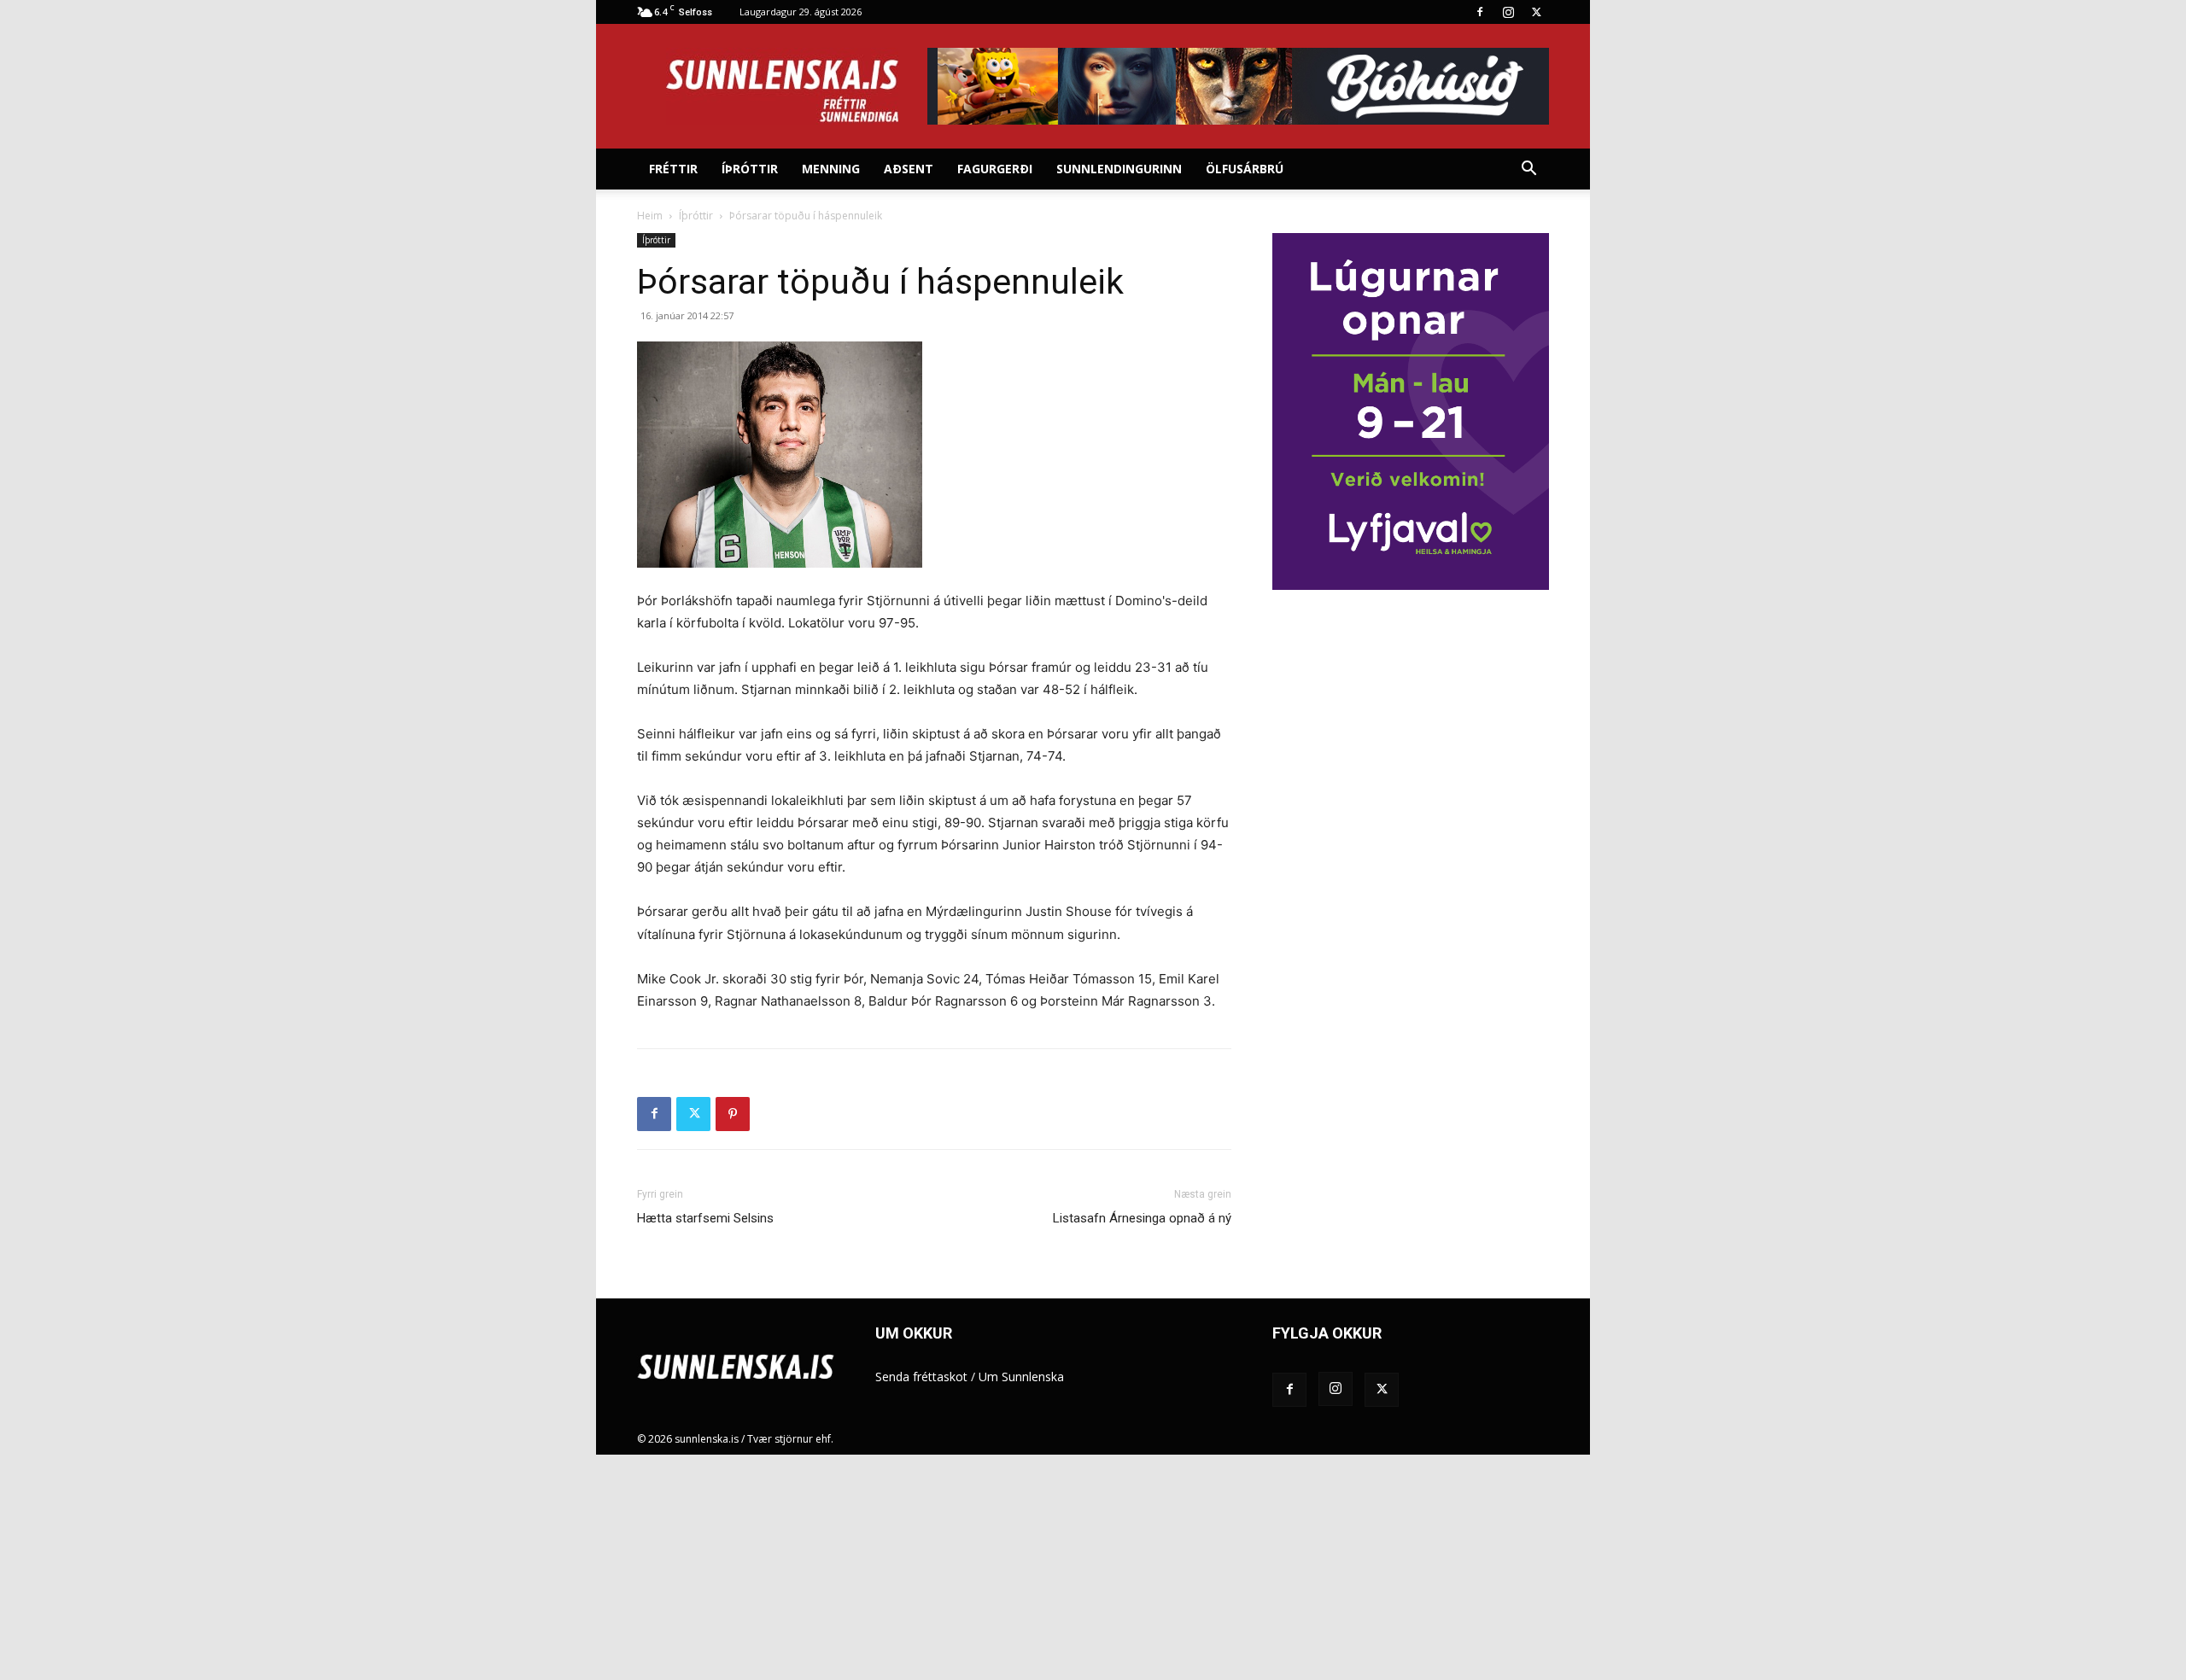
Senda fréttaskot (921, 1377)
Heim (650, 216)
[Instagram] (1508, 12)
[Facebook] (1480, 12)
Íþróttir (750, 169)
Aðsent (909, 169)
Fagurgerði (995, 169)
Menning (831, 169)
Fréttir (673, 169)
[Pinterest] (733, 1114)
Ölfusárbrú (1245, 169)
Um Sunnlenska (1021, 1377)
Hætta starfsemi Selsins (705, 1218)
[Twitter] (1536, 12)
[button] (1528, 170)
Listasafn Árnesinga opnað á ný (1142, 1218)
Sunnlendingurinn (1119, 169)
